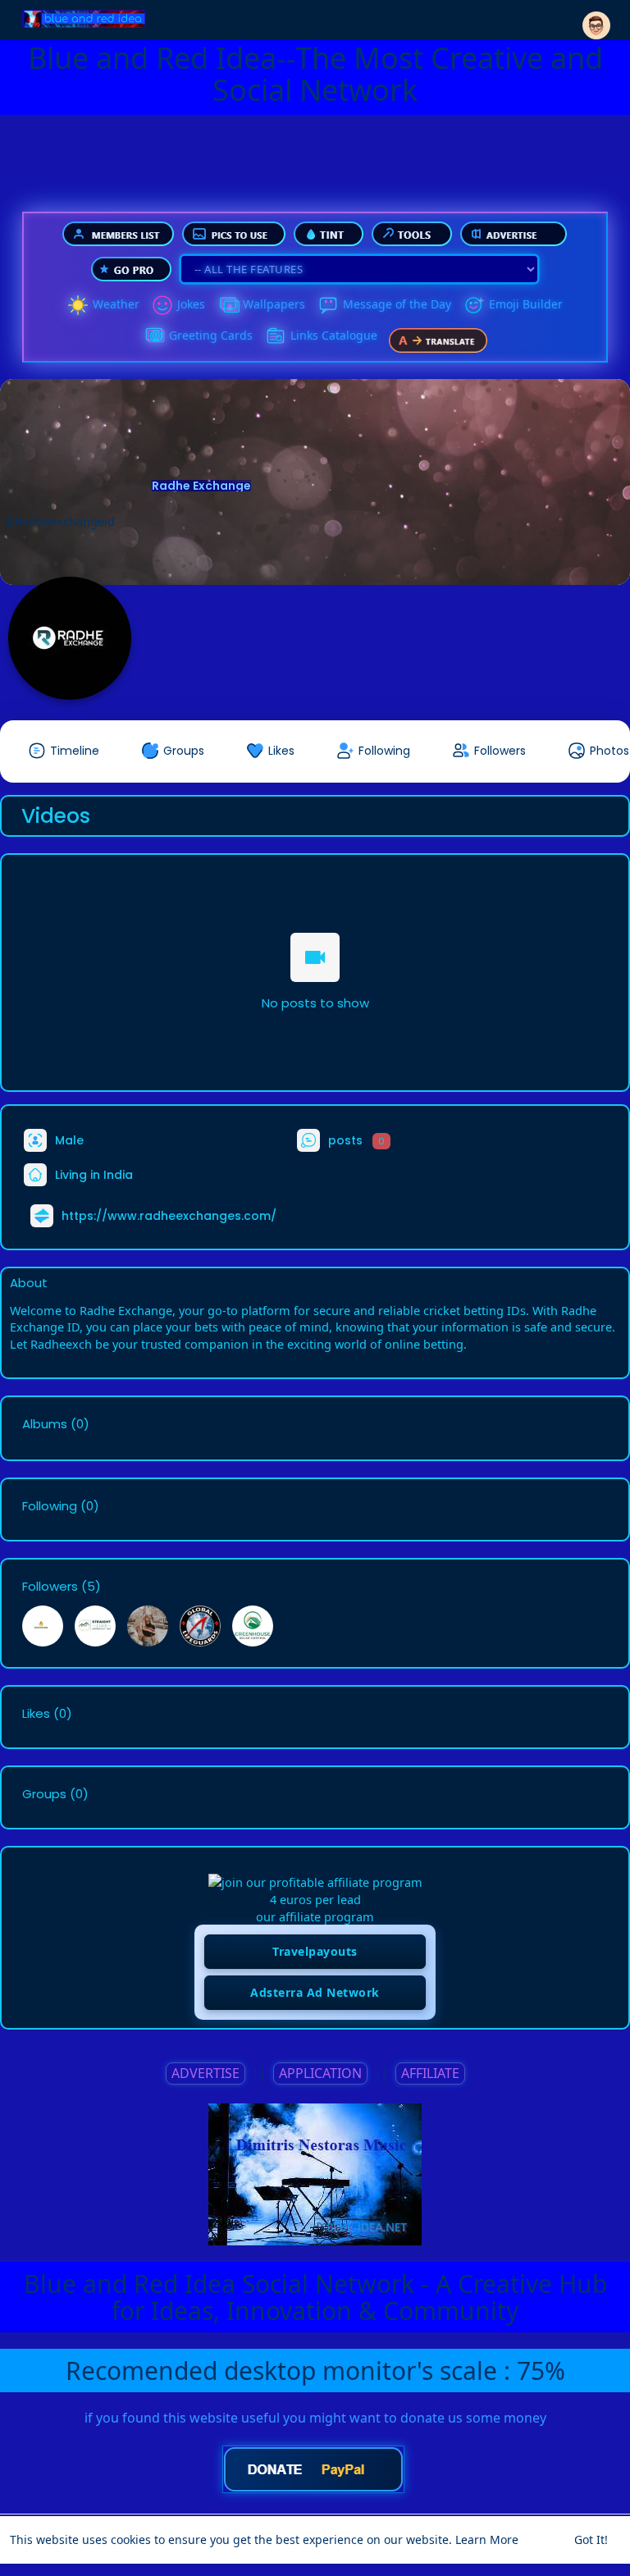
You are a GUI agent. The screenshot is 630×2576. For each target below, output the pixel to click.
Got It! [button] (591, 2539)
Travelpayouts (315, 1951)
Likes (36, 1714)
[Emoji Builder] (474, 305)
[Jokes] (162, 305)
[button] (596, 18)
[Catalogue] (276, 336)
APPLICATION (320, 2073)
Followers (50, 1587)
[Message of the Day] (328, 305)
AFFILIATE (430, 2073)
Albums (45, 1424)
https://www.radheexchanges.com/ (169, 1216)
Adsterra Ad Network (315, 1992)
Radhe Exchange (201, 486)
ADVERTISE (205, 2073)
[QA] (154, 336)
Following (50, 1506)
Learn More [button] (487, 2539)
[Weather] (78, 305)
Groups (44, 1794)
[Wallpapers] (228, 305)
